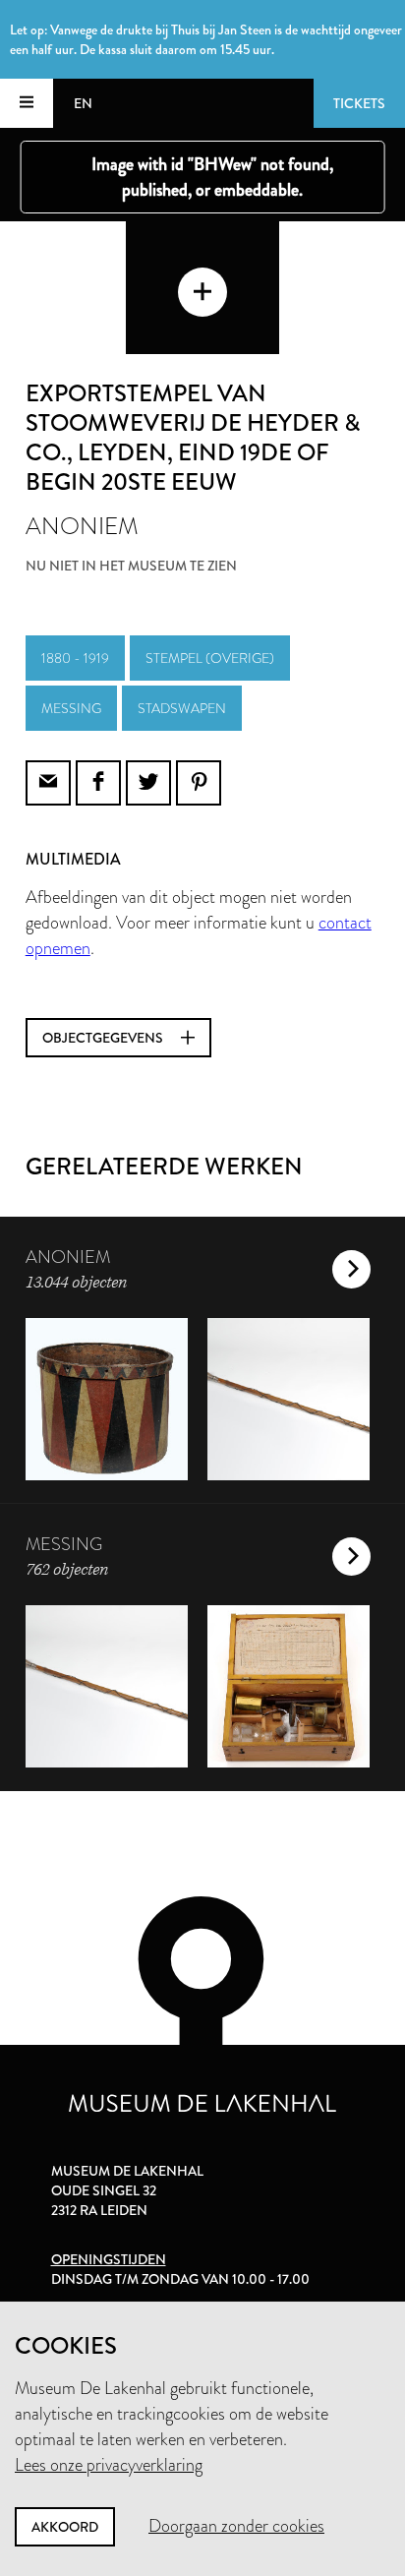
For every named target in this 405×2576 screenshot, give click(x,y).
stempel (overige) (210, 658)
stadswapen (182, 708)
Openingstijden (109, 2259)
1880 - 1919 (75, 658)
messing (71, 708)
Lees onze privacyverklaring (109, 2465)
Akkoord (65, 2527)
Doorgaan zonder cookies (236, 2526)
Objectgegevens (104, 1038)
